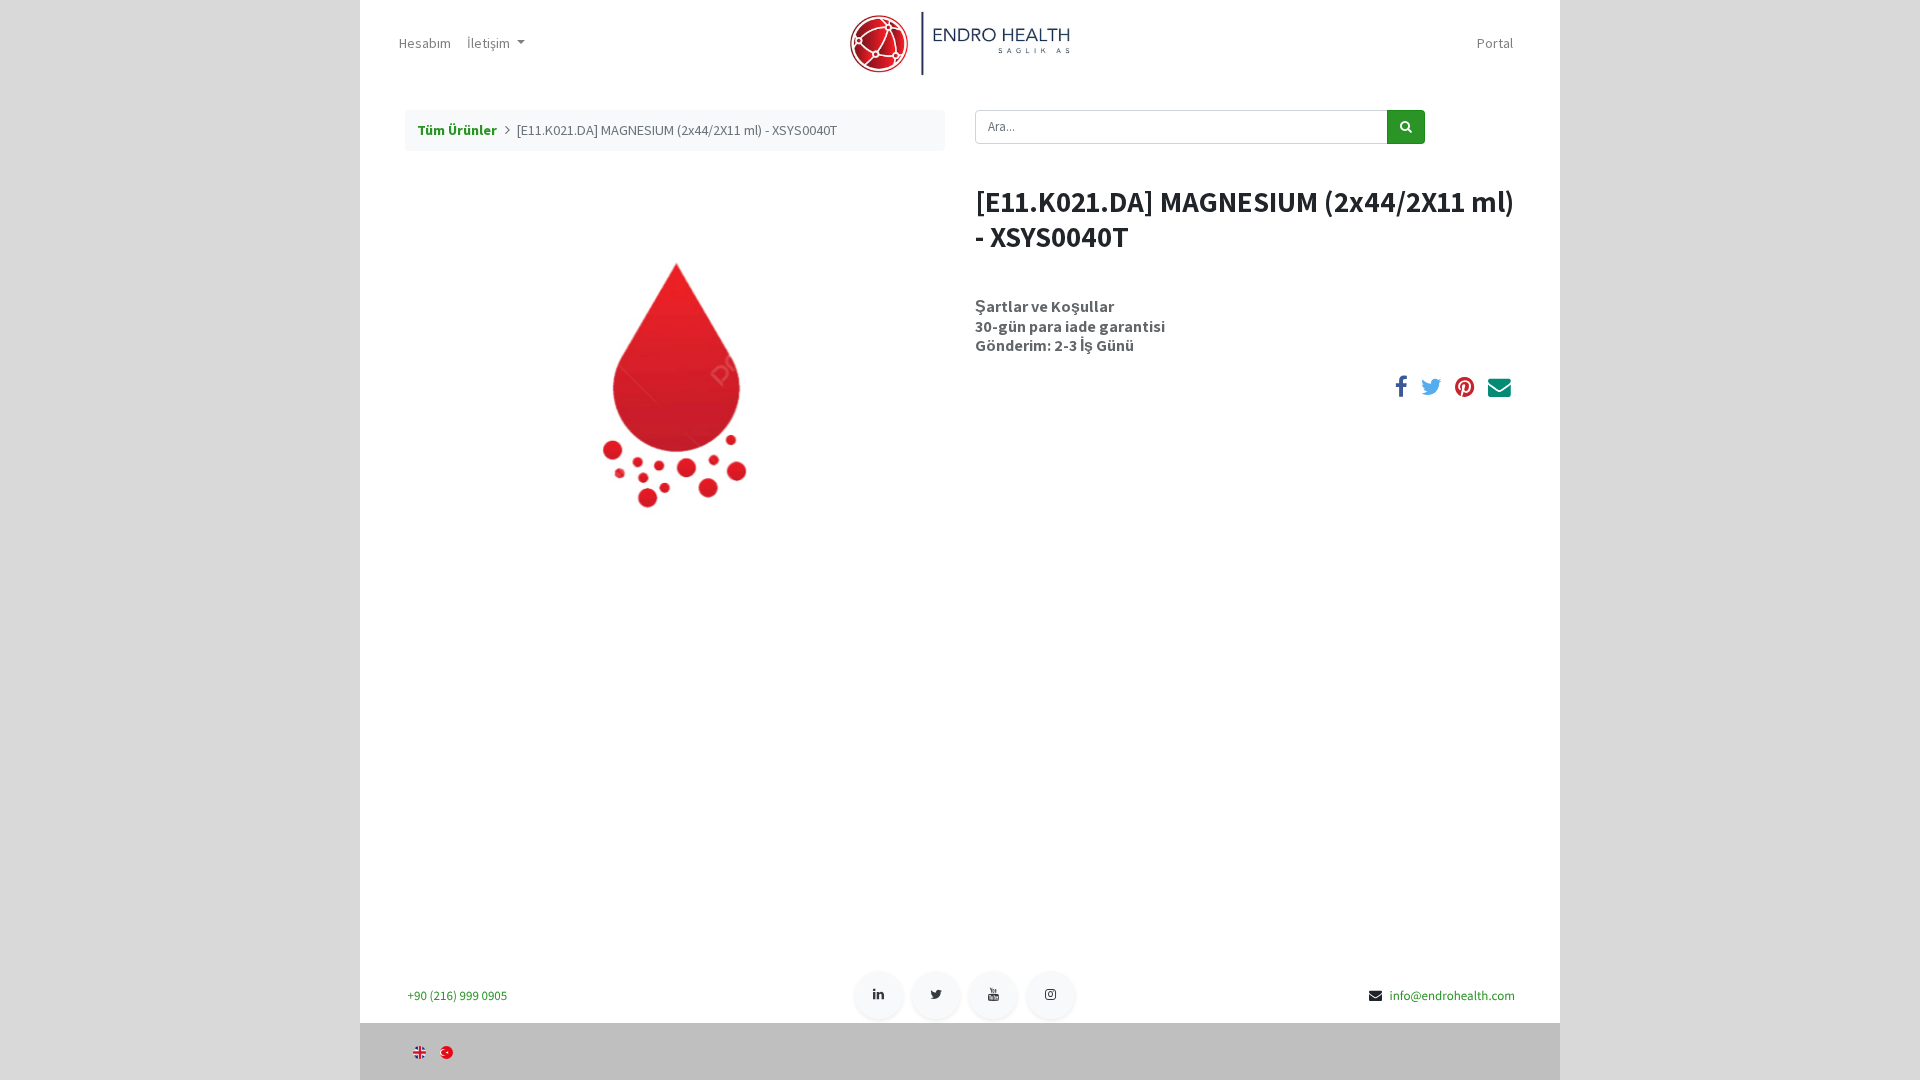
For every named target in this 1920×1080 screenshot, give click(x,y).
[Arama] (1406, 127)
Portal (1495, 43)
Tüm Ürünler (457, 130)
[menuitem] (425, 43)
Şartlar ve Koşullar (1044, 306)
